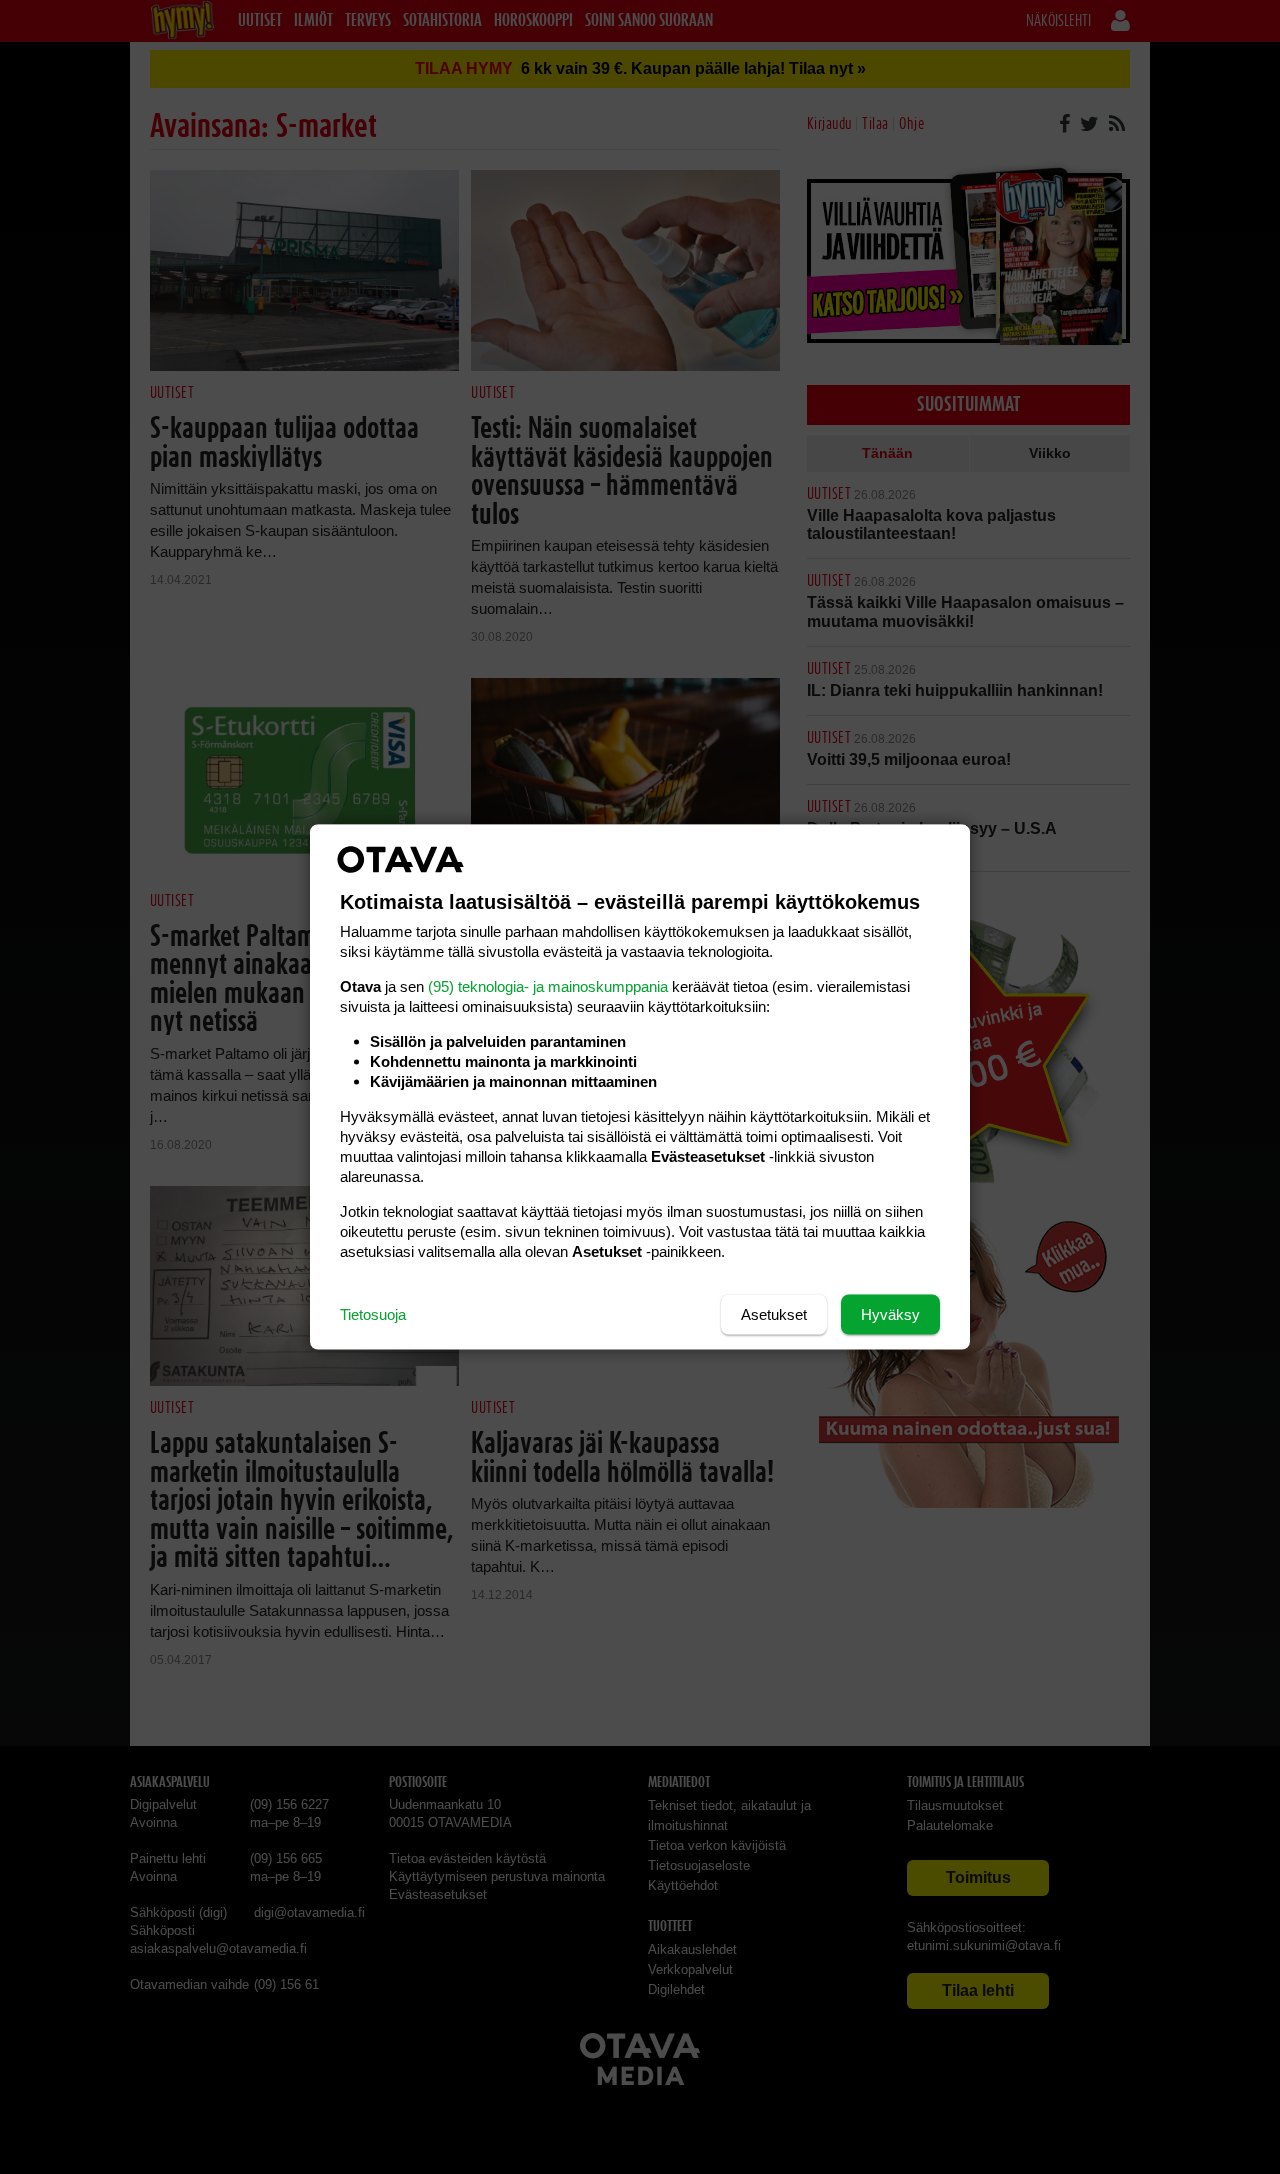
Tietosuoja (373, 1314)
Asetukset (774, 1314)
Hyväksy (890, 1314)
